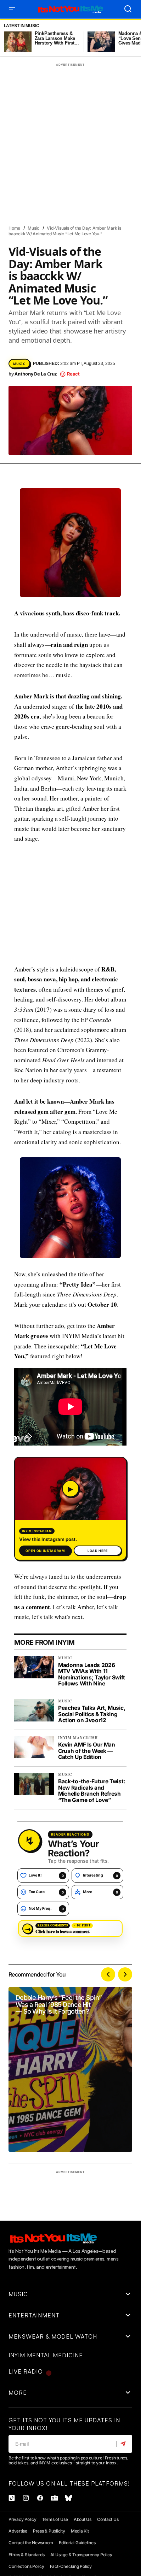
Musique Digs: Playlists (39, 247)
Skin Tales (24, 297)
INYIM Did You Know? (72, 157)
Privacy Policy (23, 2519)
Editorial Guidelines (77, 2543)
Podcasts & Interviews (86, 272)
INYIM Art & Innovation (38, 145)
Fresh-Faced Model (78, 132)
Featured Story (30, 132)
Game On (118, 132)
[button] (12, 9)
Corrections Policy (26, 2566)
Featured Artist (74, 120)
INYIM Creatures (91, 145)
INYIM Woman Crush (34, 208)
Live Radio (26, 2371)
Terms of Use (55, 2519)
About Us (83, 2519)
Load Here (98, 1551)
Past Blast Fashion (101, 259)
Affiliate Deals (29, 81)
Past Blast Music (32, 272)
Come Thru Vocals (87, 107)
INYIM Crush (26, 158)
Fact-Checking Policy (71, 2566)
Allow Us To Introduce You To (46, 94)
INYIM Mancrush (64, 170)
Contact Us (108, 2519)
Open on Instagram (45, 1551)
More (18, 2393)
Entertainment (29, 120)
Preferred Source (32, 285)
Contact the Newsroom (31, 2543)
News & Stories (92, 247)
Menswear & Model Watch (93, 208)
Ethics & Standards (27, 2555)
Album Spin (68, 81)
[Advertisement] (73, 904)
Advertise (18, 2531)
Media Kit (80, 2531)
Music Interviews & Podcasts (44, 234)
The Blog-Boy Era (32, 310)
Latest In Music (22, 26)
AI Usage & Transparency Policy (81, 2555)
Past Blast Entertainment (41, 259)
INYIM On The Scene (33, 196)
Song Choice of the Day (71, 297)
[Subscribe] (124, 2444)
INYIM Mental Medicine (37, 183)
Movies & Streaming (34, 221)
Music (73, 221)
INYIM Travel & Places (88, 196)
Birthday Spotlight (34, 107)
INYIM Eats (24, 170)
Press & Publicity (49, 2531)
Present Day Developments (91, 285)
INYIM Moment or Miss (95, 183)
